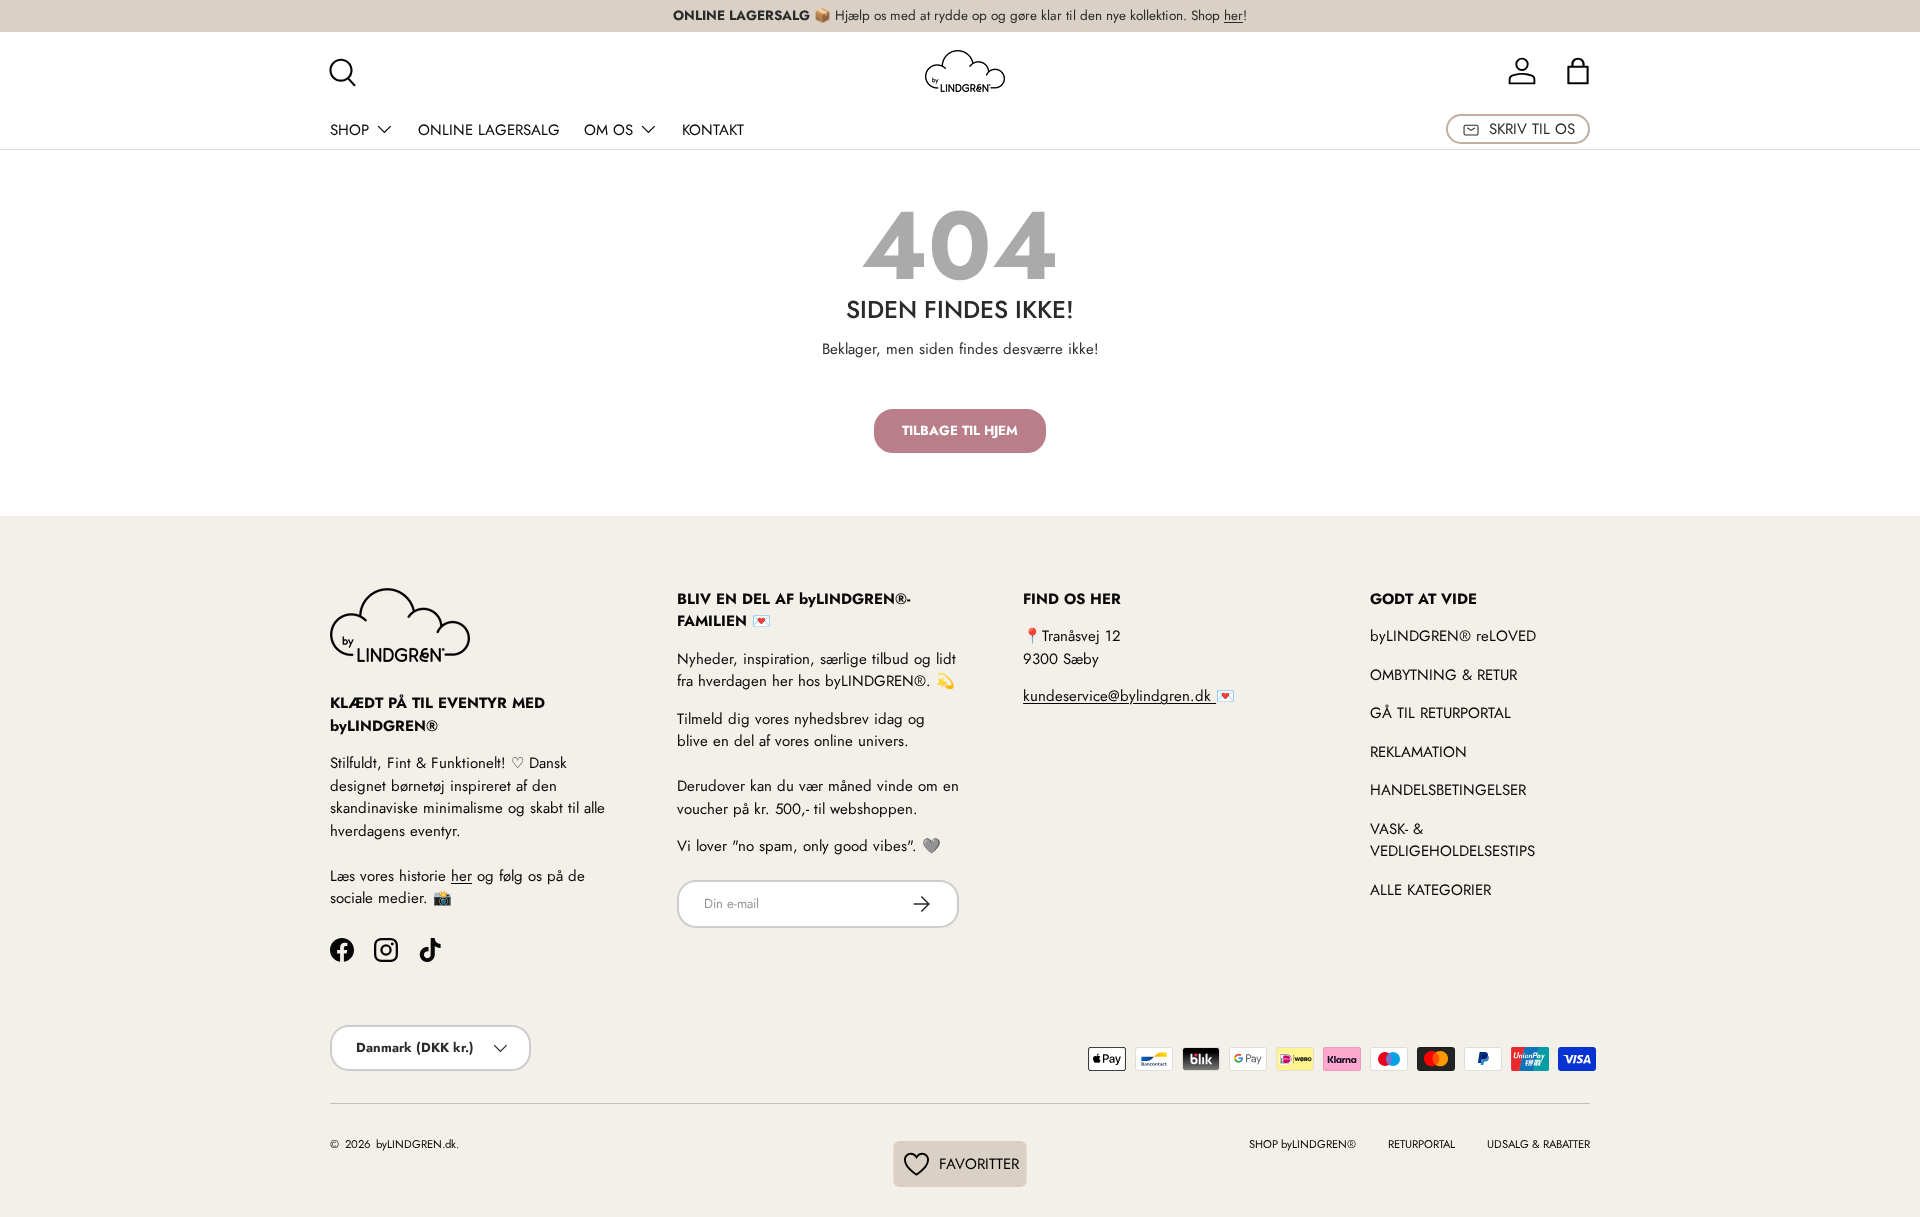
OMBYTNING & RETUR (1443, 675)
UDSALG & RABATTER (1538, 1144)
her (1233, 15)
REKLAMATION (1418, 752)
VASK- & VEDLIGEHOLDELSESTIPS (1452, 840)
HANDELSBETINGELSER (1448, 790)
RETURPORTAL (1421, 1144)
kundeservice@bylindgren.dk (1119, 696)
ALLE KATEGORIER (1430, 890)
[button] (1578, 71)
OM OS (608, 130)
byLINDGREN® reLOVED (1453, 636)
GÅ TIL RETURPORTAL (1440, 713)
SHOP (349, 130)
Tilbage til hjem (960, 430)
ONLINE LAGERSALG (489, 130)
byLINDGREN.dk (414, 1144)
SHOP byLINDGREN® (1302, 1144)
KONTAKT (713, 130)
